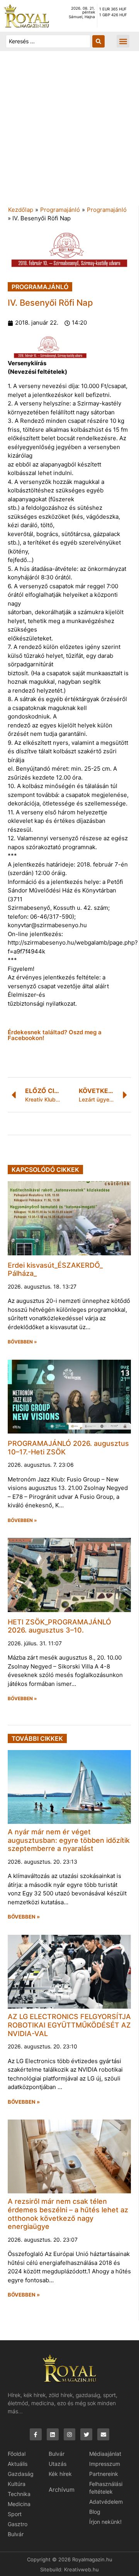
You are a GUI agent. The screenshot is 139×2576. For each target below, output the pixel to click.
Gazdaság (21, 2474)
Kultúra (17, 2484)
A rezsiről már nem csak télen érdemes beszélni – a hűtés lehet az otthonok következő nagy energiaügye (68, 2214)
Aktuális (18, 2464)
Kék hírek (60, 2474)
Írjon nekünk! (105, 2522)
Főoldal (17, 2454)
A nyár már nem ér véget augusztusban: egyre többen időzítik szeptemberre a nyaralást (69, 1840)
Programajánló (60, 210)
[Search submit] (98, 41)
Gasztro (18, 2524)
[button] (123, 41)
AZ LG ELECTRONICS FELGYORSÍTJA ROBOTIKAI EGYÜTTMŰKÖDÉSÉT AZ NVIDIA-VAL (69, 2025)
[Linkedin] (53, 2434)
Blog (95, 2512)
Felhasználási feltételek (106, 2488)
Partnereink (104, 2474)
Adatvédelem (106, 2502)
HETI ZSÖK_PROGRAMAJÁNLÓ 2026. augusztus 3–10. (59, 1626)
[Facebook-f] (36, 2434)
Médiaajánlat (105, 2454)
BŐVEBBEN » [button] (22, 1342)
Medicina (19, 2504)
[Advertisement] (69, 132)
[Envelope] (103, 2434)
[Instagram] (70, 2434)
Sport (15, 2514)
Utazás (58, 2464)
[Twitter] (86, 2434)
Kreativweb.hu (81, 2569)
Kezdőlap (21, 210)
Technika (19, 2494)
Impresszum (105, 2464)
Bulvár (16, 2534)
